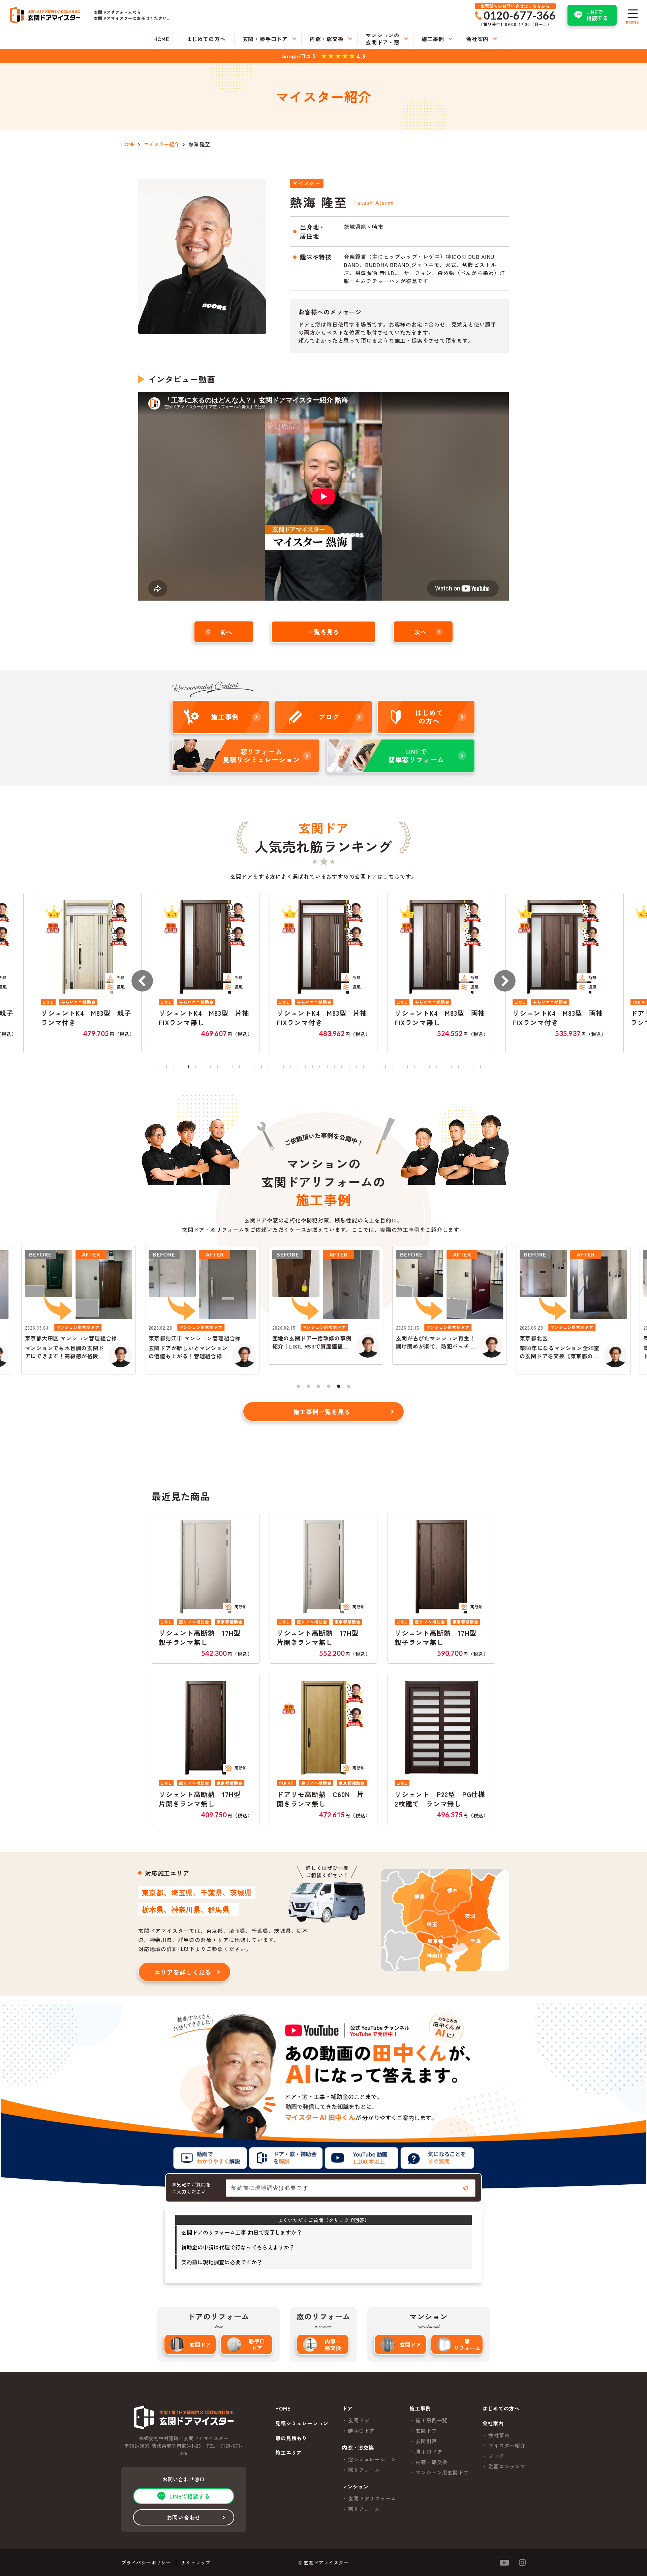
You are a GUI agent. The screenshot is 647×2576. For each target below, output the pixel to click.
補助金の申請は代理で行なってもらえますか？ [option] (238, 2247)
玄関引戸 (426, 2441)
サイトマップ (196, 2563)
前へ (226, 632)
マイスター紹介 (507, 2445)
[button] (142, 981)
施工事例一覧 (432, 2420)
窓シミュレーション (372, 2459)
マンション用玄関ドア (442, 2472)
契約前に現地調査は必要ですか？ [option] (222, 2262)
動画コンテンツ (507, 2466)
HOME (283, 2409)
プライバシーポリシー (146, 2563)
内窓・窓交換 (333, 2344)
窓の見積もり (291, 2438)
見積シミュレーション (302, 2423)
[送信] (465, 2188)
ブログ (496, 2456)
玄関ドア (200, 2344)
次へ (421, 632)
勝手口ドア (257, 2344)
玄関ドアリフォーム (372, 2498)
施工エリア (289, 2453)
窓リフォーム (467, 2344)
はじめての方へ (501, 2409)
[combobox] (351, 2188)
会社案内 (499, 2435)
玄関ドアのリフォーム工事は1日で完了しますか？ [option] (242, 2232)
